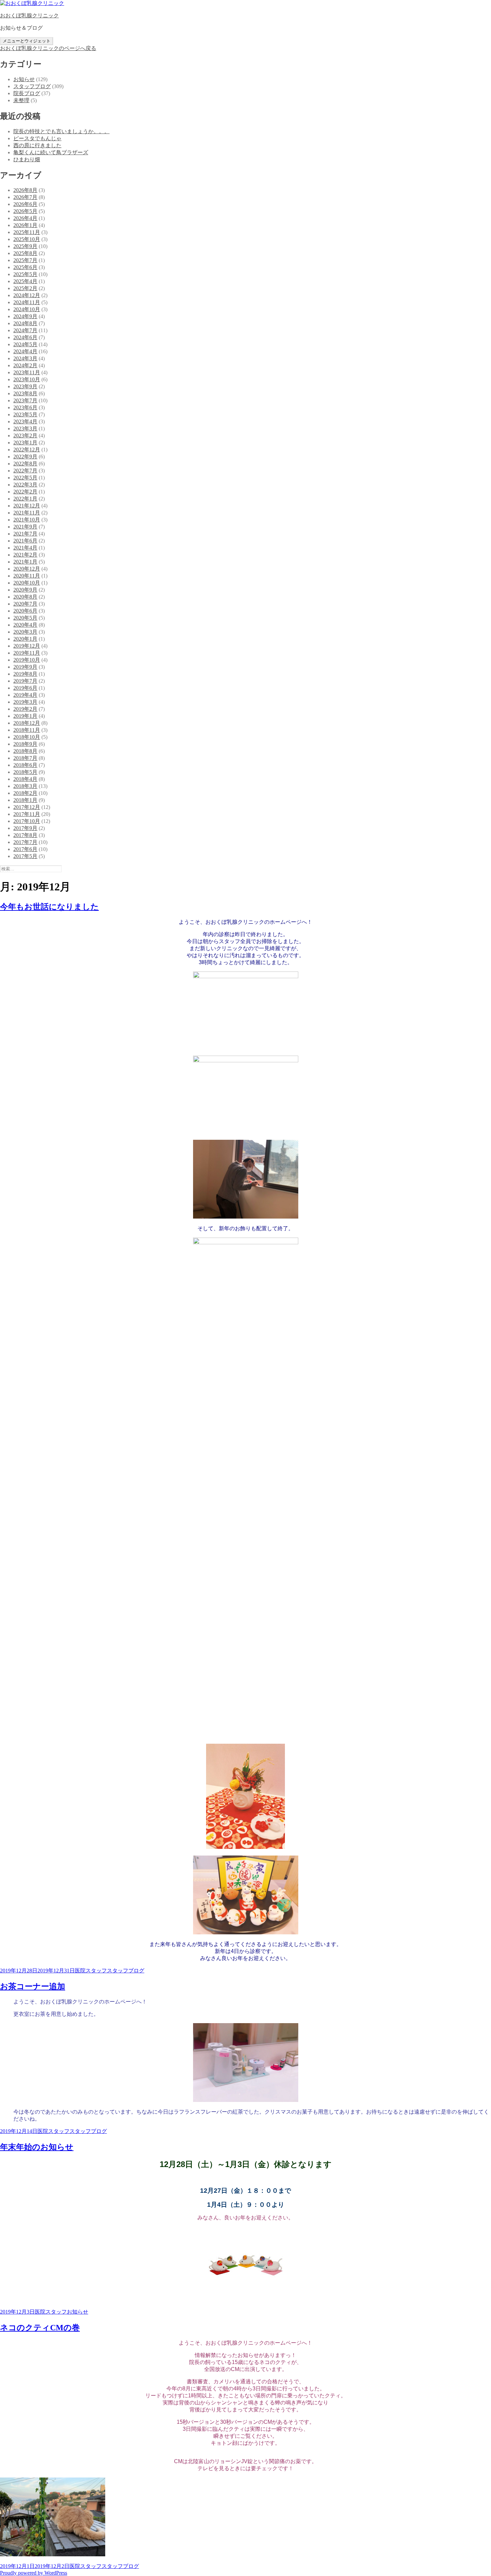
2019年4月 (25, 695)
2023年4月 (25, 421)
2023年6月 (25, 407)
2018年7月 (25, 758)
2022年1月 (25, 499)
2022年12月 (27, 450)
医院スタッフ (91, 1971)
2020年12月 (27, 569)
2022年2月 (25, 492)
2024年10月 (27, 309)
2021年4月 (25, 548)
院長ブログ (27, 93)
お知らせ (24, 79)
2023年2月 (25, 436)
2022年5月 (25, 478)
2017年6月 (25, 849)
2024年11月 (27, 302)
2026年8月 (25, 190)
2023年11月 (27, 372)
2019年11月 (27, 653)
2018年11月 (27, 730)
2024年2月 (25, 365)
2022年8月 (25, 464)
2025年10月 (27, 239)
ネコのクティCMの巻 (40, 2328)
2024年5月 (25, 344)
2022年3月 (25, 485)
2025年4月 (25, 281)
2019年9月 (25, 667)
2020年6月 (25, 611)
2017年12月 (27, 807)
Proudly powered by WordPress (34, 2573)
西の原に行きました (37, 145)
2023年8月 (25, 393)
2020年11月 (27, 576)
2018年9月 (25, 744)
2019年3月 (25, 702)
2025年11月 (27, 232)
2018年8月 (25, 751)
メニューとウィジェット (27, 41)
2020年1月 (25, 639)
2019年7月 (25, 681)
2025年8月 (25, 253)
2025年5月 (25, 274)
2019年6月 (25, 688)
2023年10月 (27, 379)
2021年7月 (25, 534)
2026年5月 (25, 211)
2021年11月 (27, 513)
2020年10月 (27, 583)
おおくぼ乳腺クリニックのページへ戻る (48, 48)
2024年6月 (25, 337)
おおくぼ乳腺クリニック (29, 16)
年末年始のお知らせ (37, 2147)
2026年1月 (25, 225)
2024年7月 (25, 330)
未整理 (21, 100)
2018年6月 (25, 765)
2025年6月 (25, 267)
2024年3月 (25, 358)
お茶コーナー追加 (33, 1986)
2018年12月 (27, 723)
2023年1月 (25, 443)
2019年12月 (27, 646)
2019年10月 (27, 660)
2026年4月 (25, 218)
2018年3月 (25, 786)
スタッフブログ (32, 86)
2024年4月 (25, 351)
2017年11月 (27, 814)
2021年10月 (27, 520)
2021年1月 (25, 562)
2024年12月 (27, 295)
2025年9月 (25, 246)
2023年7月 (25, 400)
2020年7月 (25, 604)
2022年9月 (25, 457)
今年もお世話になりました (49, 907)
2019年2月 (25, 709)
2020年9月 (25, 590)
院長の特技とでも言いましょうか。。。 (61, 131)
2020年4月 (25, 625)
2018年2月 (25, 793)
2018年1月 (25, 800)
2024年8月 (25, 323)
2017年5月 (25, 856)
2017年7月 (25, 842)
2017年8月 (25, 835)
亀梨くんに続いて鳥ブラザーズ (51, 152)
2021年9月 (25, 527)
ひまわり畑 (27, 159)
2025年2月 (25, 288)
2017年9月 (25, 828)
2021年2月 (25, 555)
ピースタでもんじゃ (37, 138)
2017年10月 (27, 821)
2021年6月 (25, 541)
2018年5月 (25, 772)
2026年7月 (25, 197)
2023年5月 (25, 414)
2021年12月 (27, 506)
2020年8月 (25, 597)
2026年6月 (25, 204)
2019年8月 (25, 674)
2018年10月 (27, 737)
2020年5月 (25, 618)
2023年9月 (25, 386)
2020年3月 (25, 632)
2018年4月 (25, 779)
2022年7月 (25, 471)
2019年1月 (25, 716)
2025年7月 (25, 260)
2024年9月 (25, 316)
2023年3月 (25, 428)
